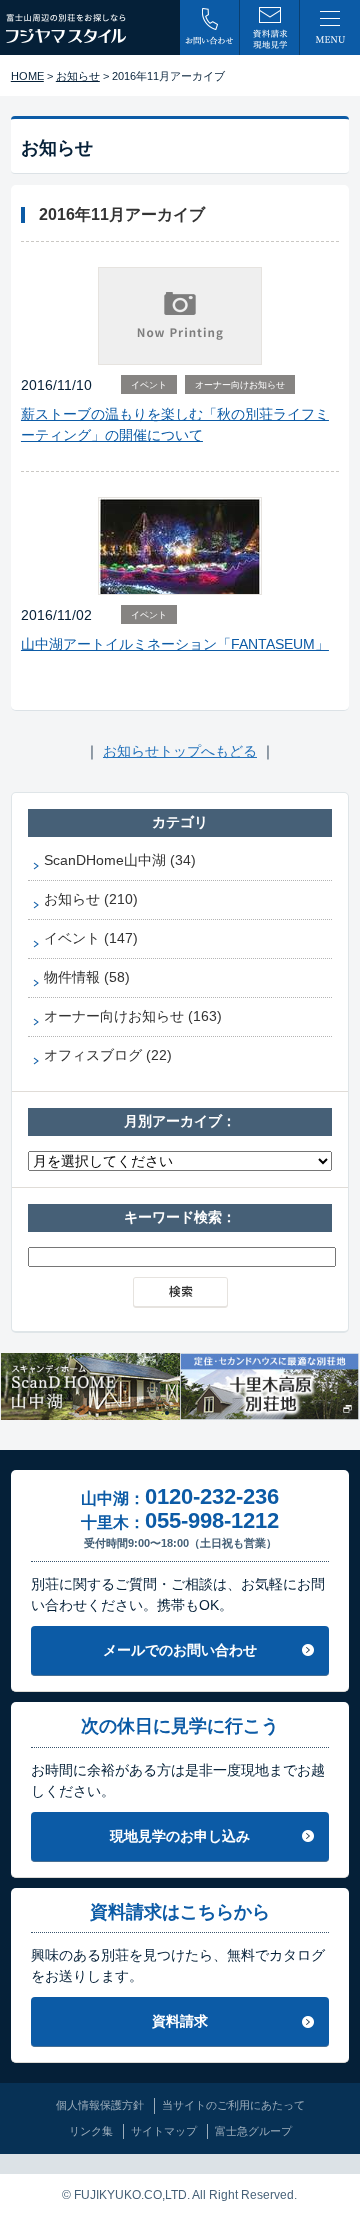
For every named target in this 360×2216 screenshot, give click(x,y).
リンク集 (91, 2131)
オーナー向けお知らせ (240, 385)
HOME (27, 76)
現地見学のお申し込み (180, 1836)
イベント (149, 385)
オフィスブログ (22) (108, 1055)
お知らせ (78, 76)
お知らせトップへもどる (180, 751)
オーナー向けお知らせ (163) (133, 1016)
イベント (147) (91, 938)
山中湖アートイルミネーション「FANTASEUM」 (175, 644)
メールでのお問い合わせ (180, 1650)
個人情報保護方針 (100, 2105)
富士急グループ (253, 2131)
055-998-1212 (212, 1520)
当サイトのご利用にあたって (233, 2105)
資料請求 (180, 2021)
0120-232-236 (212, 1496)
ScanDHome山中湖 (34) (120, 860)
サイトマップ (164, 2131)
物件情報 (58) (87, 977)
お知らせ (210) (91, 899)
